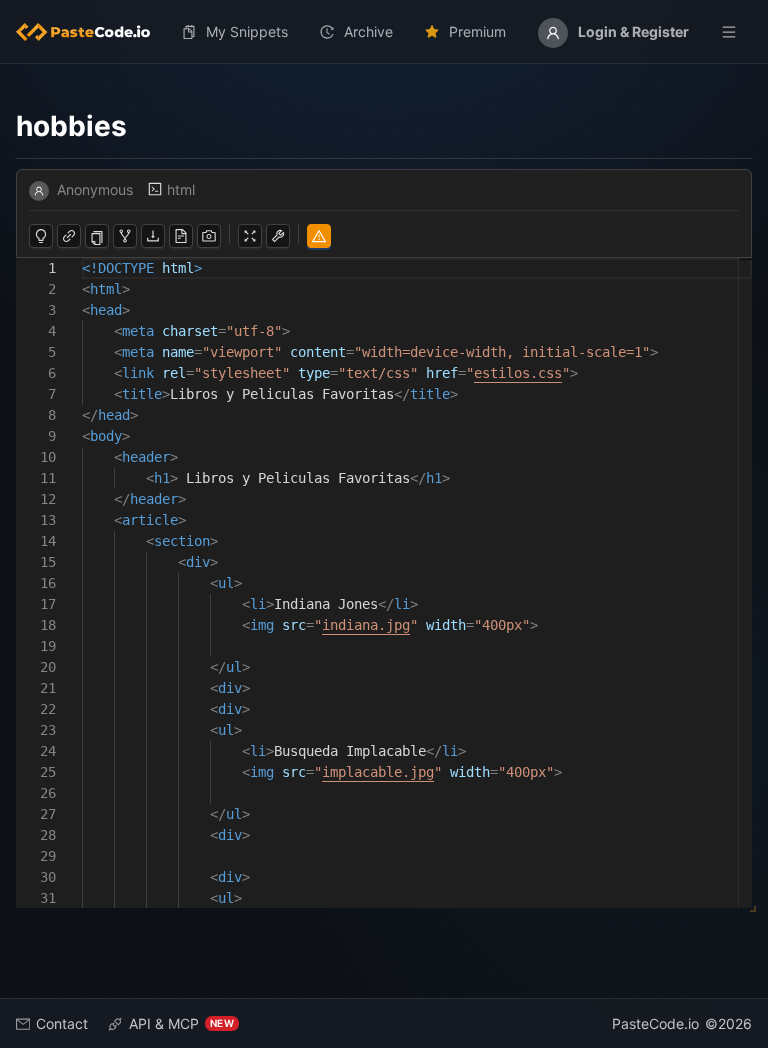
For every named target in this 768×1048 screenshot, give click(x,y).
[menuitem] (91, 32)
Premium (477, 31)
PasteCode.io (655, 1023)
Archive (368, 31)
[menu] (384, 32)
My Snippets (247, 31)
